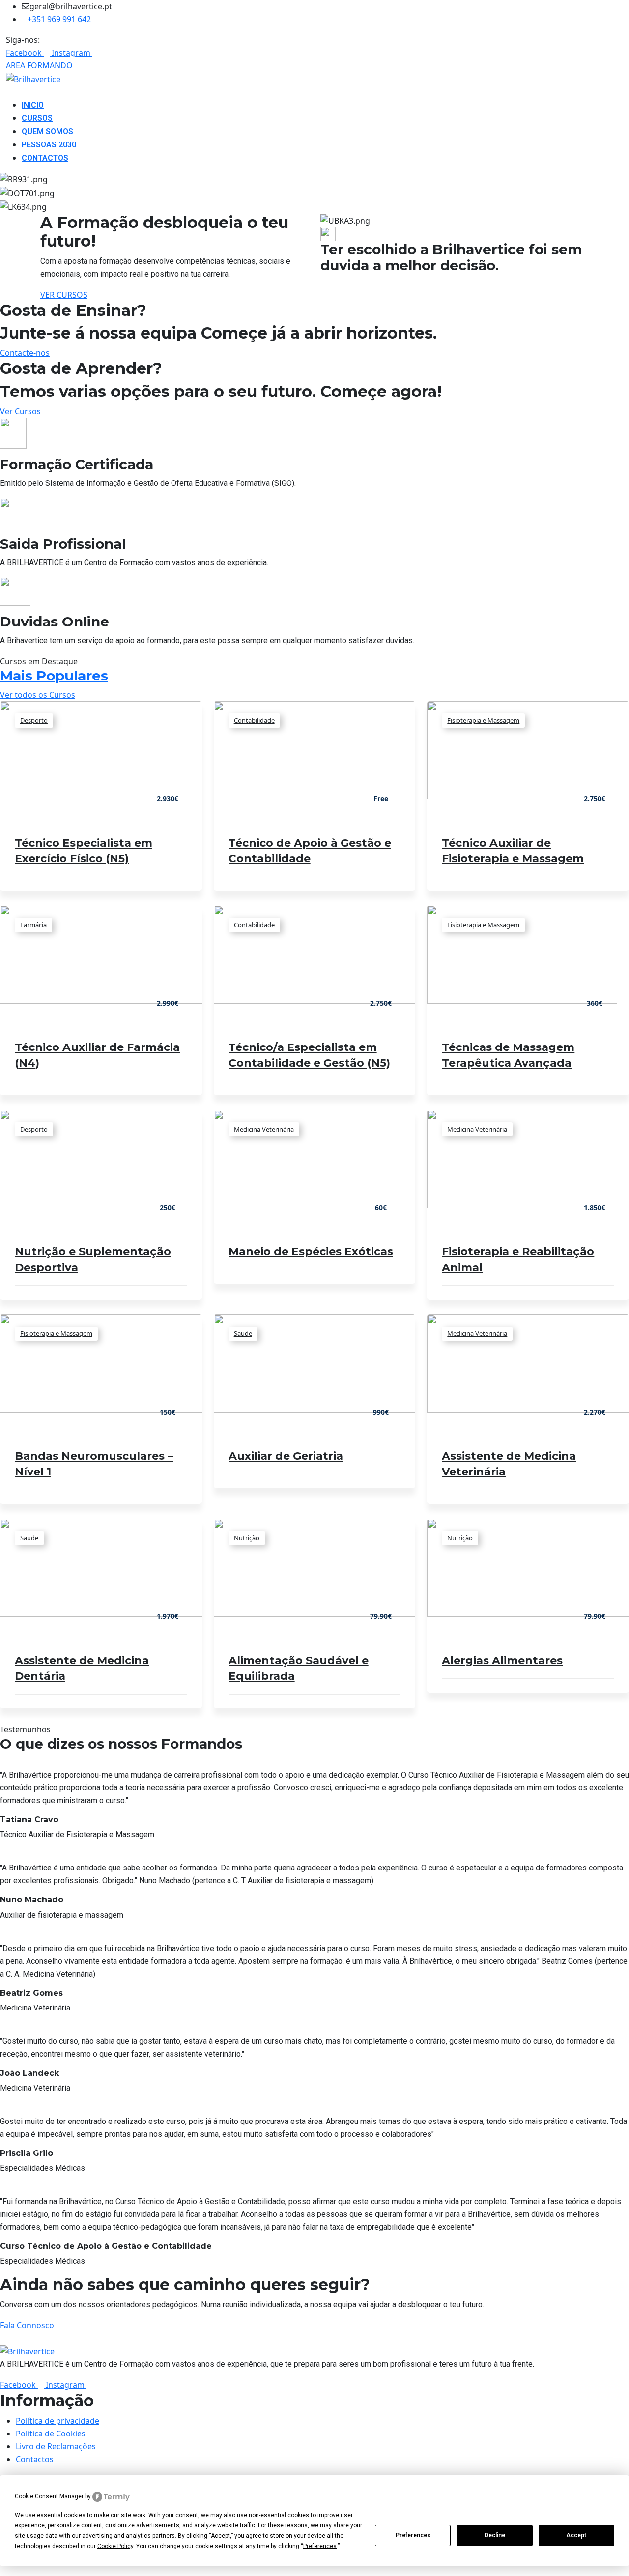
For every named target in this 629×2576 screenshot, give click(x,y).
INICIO (33, 105)
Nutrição (247, 1538)
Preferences (413, 2535)
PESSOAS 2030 (49, 145)
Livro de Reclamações (56, 2446)
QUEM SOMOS (47, 131)
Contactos (35, 2459)
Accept (576, 2535)
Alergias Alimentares (502, 1660)
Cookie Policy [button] (115, 2546)
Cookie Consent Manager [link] (49, 2496)
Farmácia (33, 925)
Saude (243, 1333)
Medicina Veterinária (264, 1129)
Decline (495, 2535)
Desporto (34, 720)
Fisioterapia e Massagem (483, 720)
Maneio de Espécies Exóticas (311, 1252)
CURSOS (37, 118)
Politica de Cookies (51, 2434)
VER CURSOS (64, 295)
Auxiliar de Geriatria (286, 1456)
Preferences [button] (320, 2546)
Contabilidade (254, 720)
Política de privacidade (57, 2421)
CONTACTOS (45, 158)
